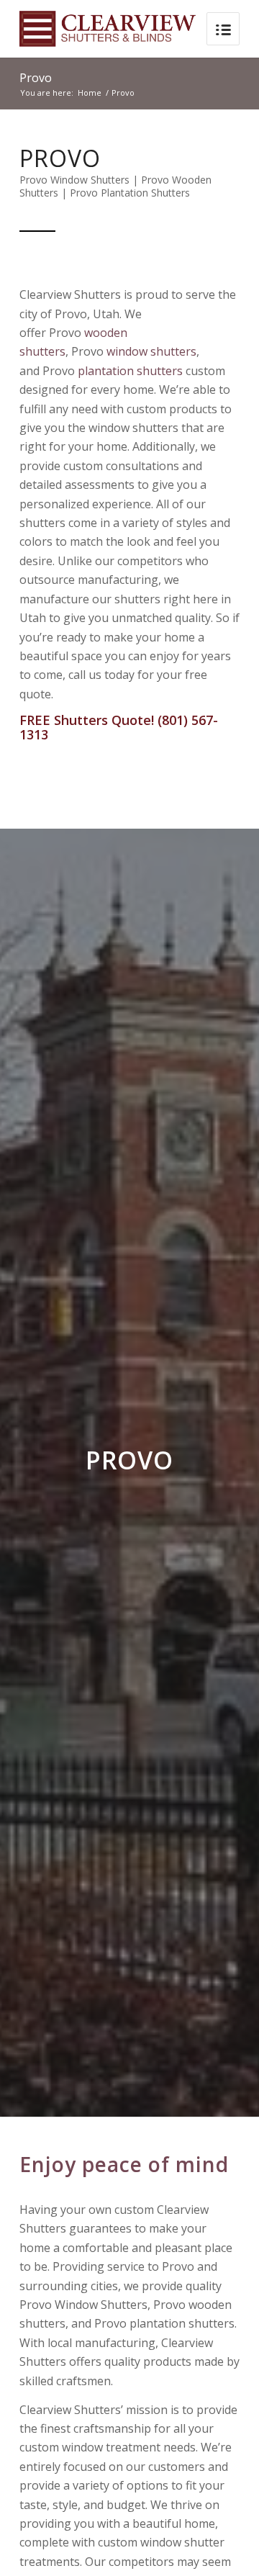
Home (90, 93)
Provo (36, 78)
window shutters (151, 351)
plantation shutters (130, 371)
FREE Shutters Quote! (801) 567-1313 (119, 727)
